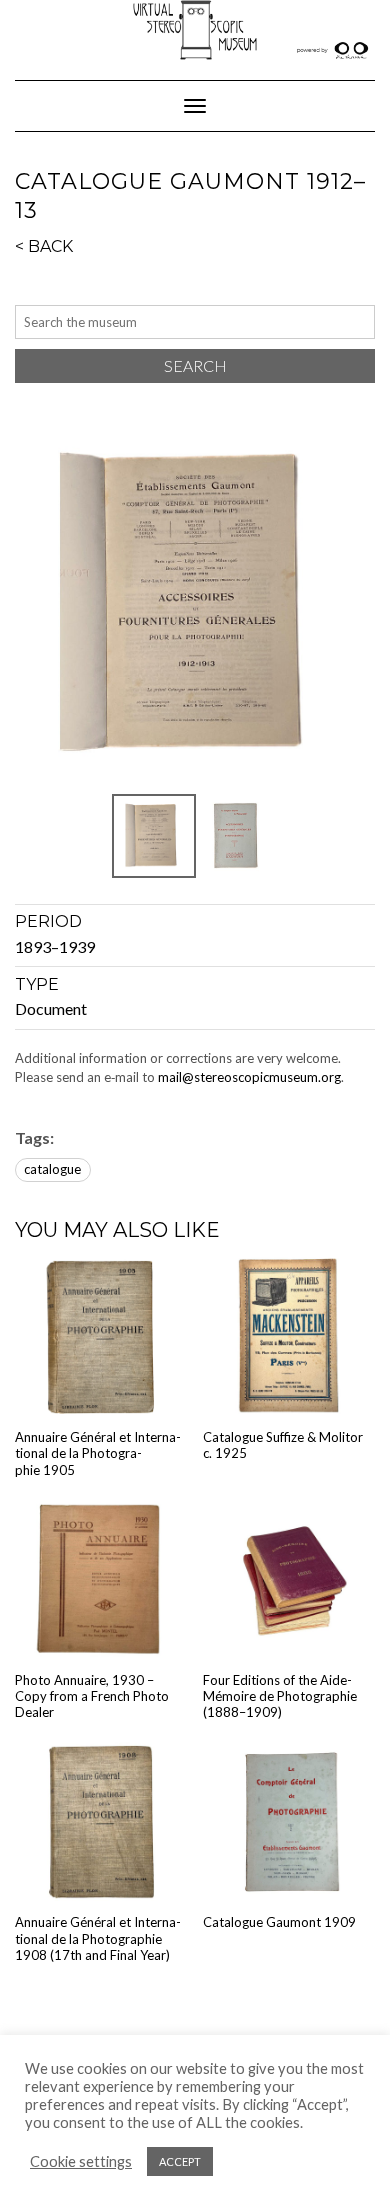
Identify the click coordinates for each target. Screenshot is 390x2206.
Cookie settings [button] (81, 2161)
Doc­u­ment (51, 1008)
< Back (44, 246)
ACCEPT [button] (180, 2161)
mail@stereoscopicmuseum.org (249, 1077)
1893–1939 (55, 946)
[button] (195, 605)
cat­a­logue (52, 1169)
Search (195, 365)
